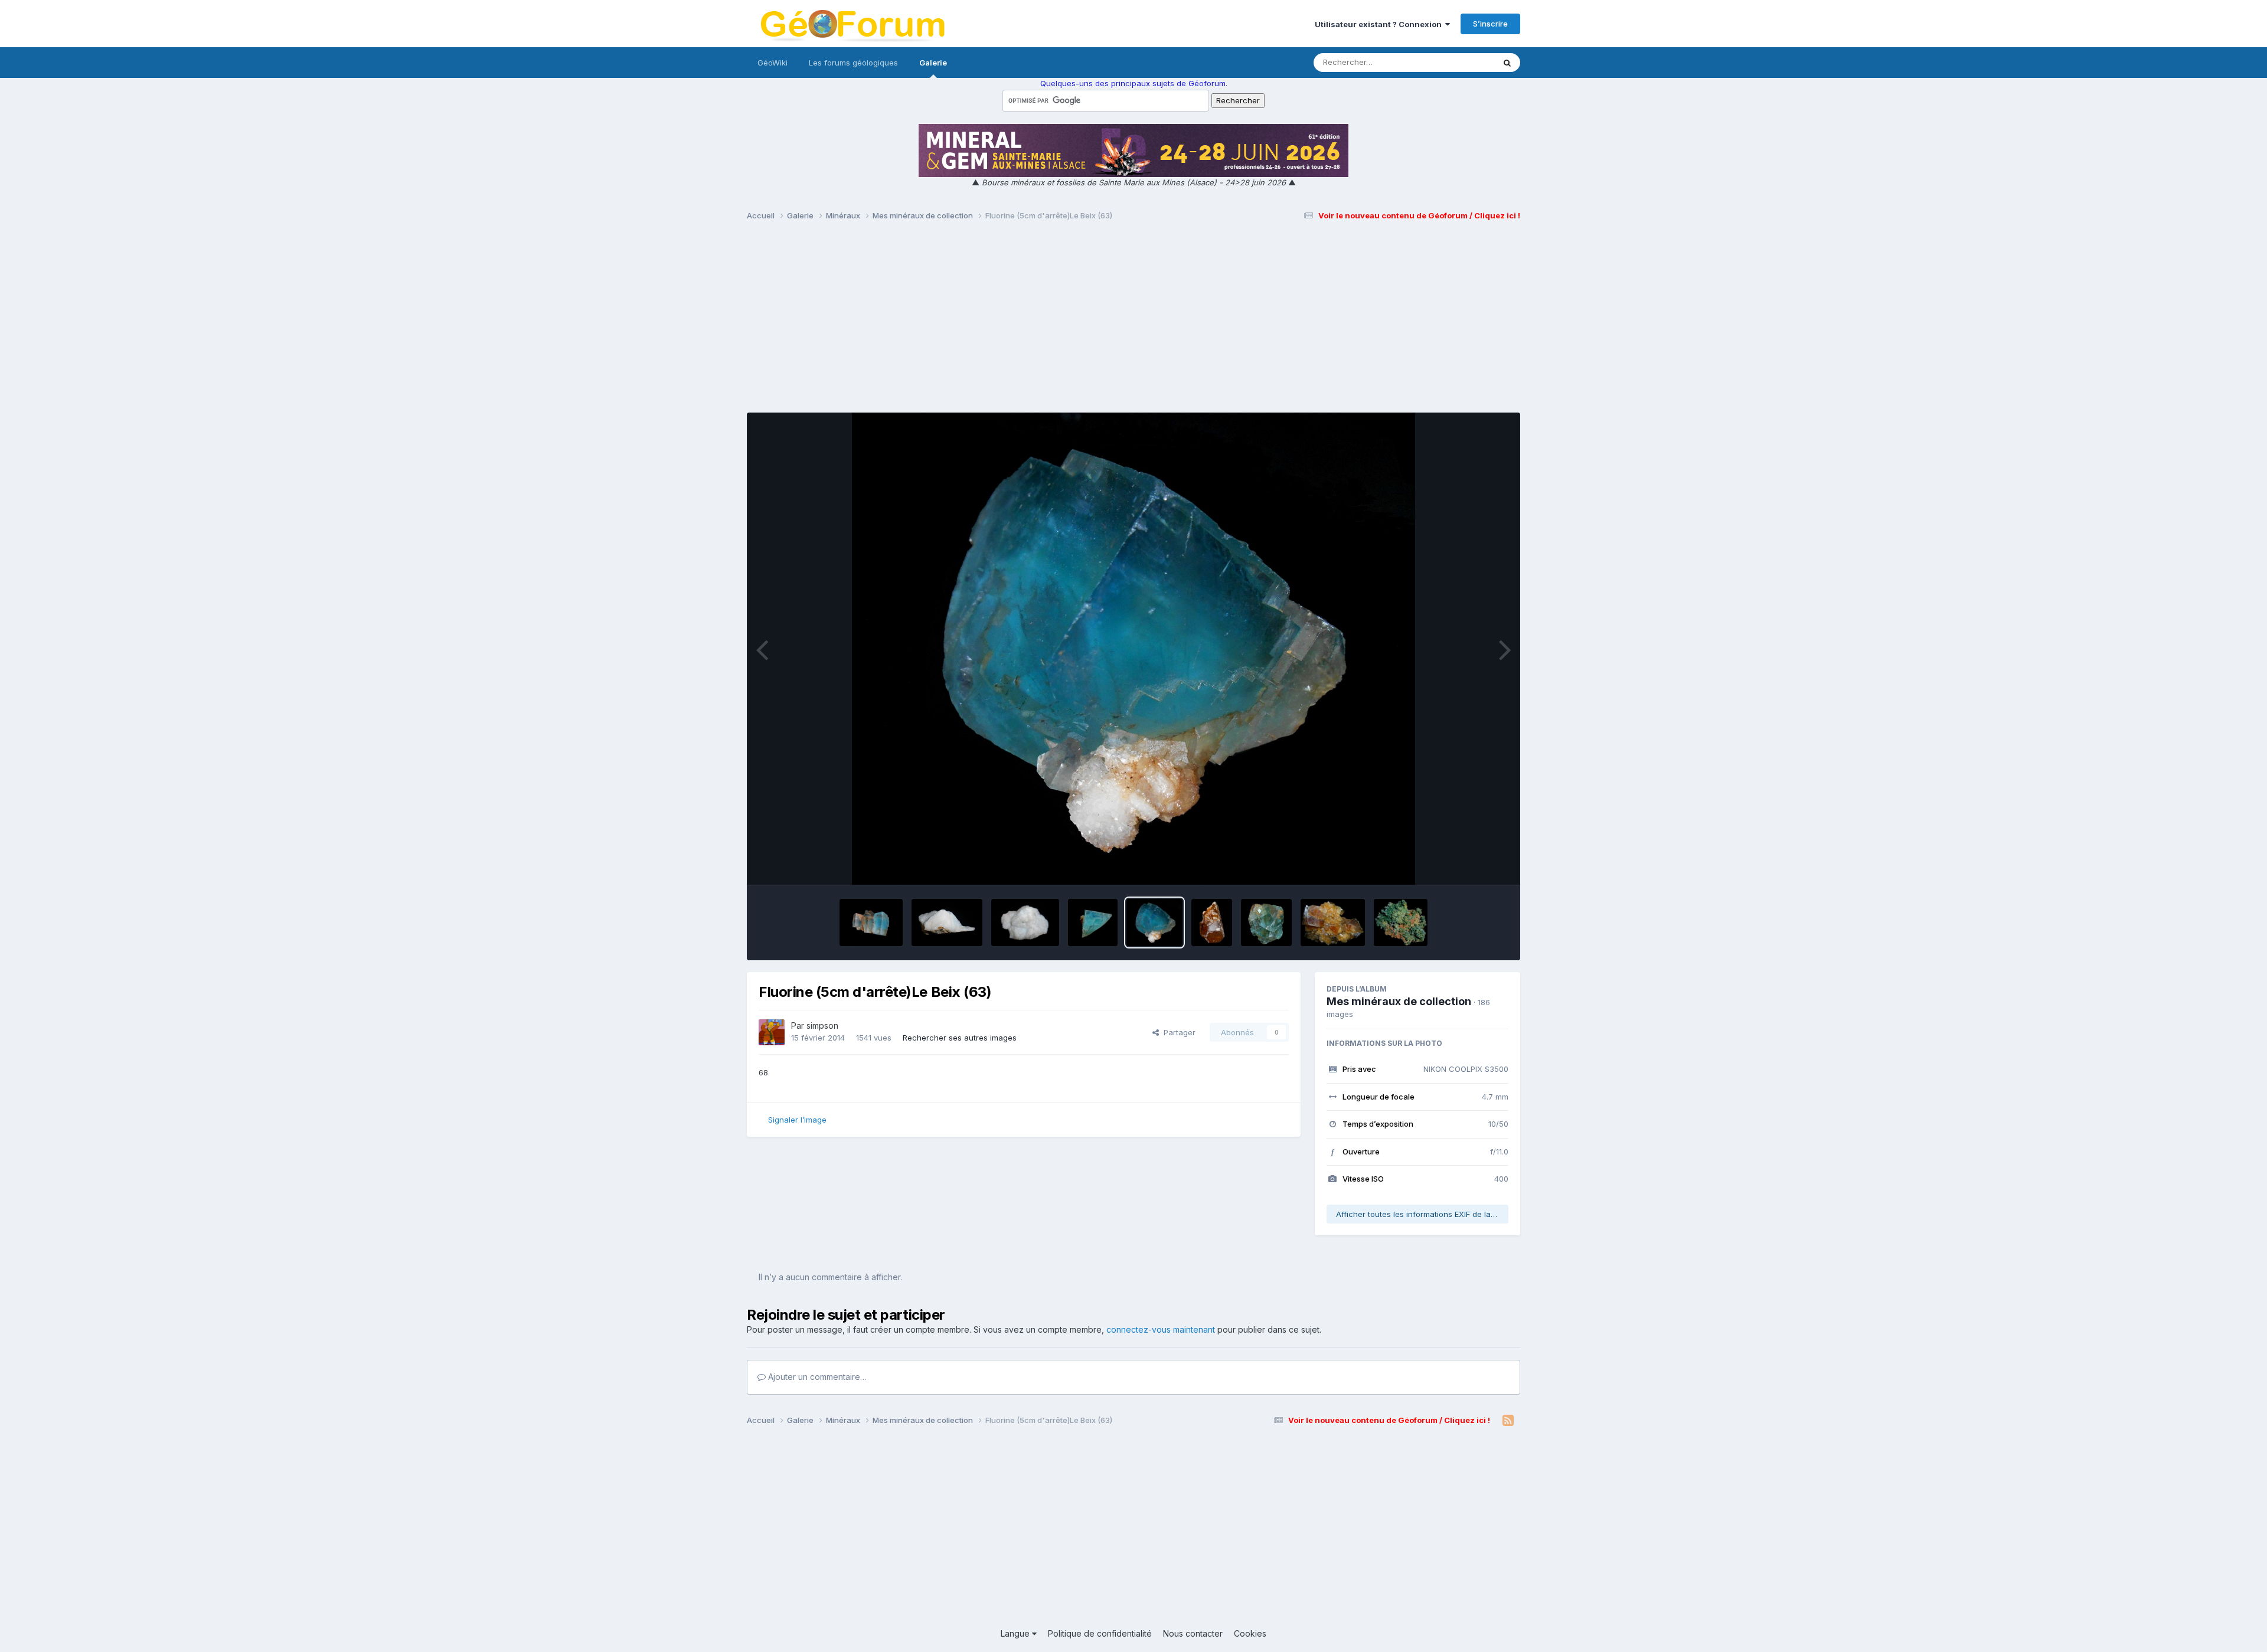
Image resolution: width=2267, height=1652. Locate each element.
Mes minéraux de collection (1399, 1001)
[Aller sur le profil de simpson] (772, 1032)
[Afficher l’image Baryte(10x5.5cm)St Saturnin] (1212, 922)
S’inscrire (1490, 24)
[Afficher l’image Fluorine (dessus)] (1093, 922)
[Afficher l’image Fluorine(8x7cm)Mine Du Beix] (1266, 922)
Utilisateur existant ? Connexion (1380, 24)
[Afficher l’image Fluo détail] (947, 922)
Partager (1177, 1032)
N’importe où (1456, 62)
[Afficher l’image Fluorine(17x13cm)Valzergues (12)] (1332, 922)
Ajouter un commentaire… (816, 1377)
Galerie (933, 63)
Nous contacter (1193, 1633)
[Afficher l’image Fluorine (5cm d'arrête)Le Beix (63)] (1154, 922)
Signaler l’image (797, 1120)
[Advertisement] (1133, 322)
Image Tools (1471, 863)
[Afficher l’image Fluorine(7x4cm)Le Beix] (871, 922)
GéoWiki (772, 63)
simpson (822, 1025)
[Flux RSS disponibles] (1508, 1421)
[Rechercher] (1507, 63)
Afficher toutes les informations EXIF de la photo (1422, 1214)
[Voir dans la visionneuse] (1134, 649)
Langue (1016, 1633)
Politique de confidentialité (1100, 1633)
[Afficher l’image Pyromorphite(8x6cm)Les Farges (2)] (1401, 922)
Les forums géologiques (853, 63)
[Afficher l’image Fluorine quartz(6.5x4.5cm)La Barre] (1025, 922)
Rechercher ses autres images (960, 1038)
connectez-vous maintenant (1161, 1329)
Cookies (1250, 1633)
